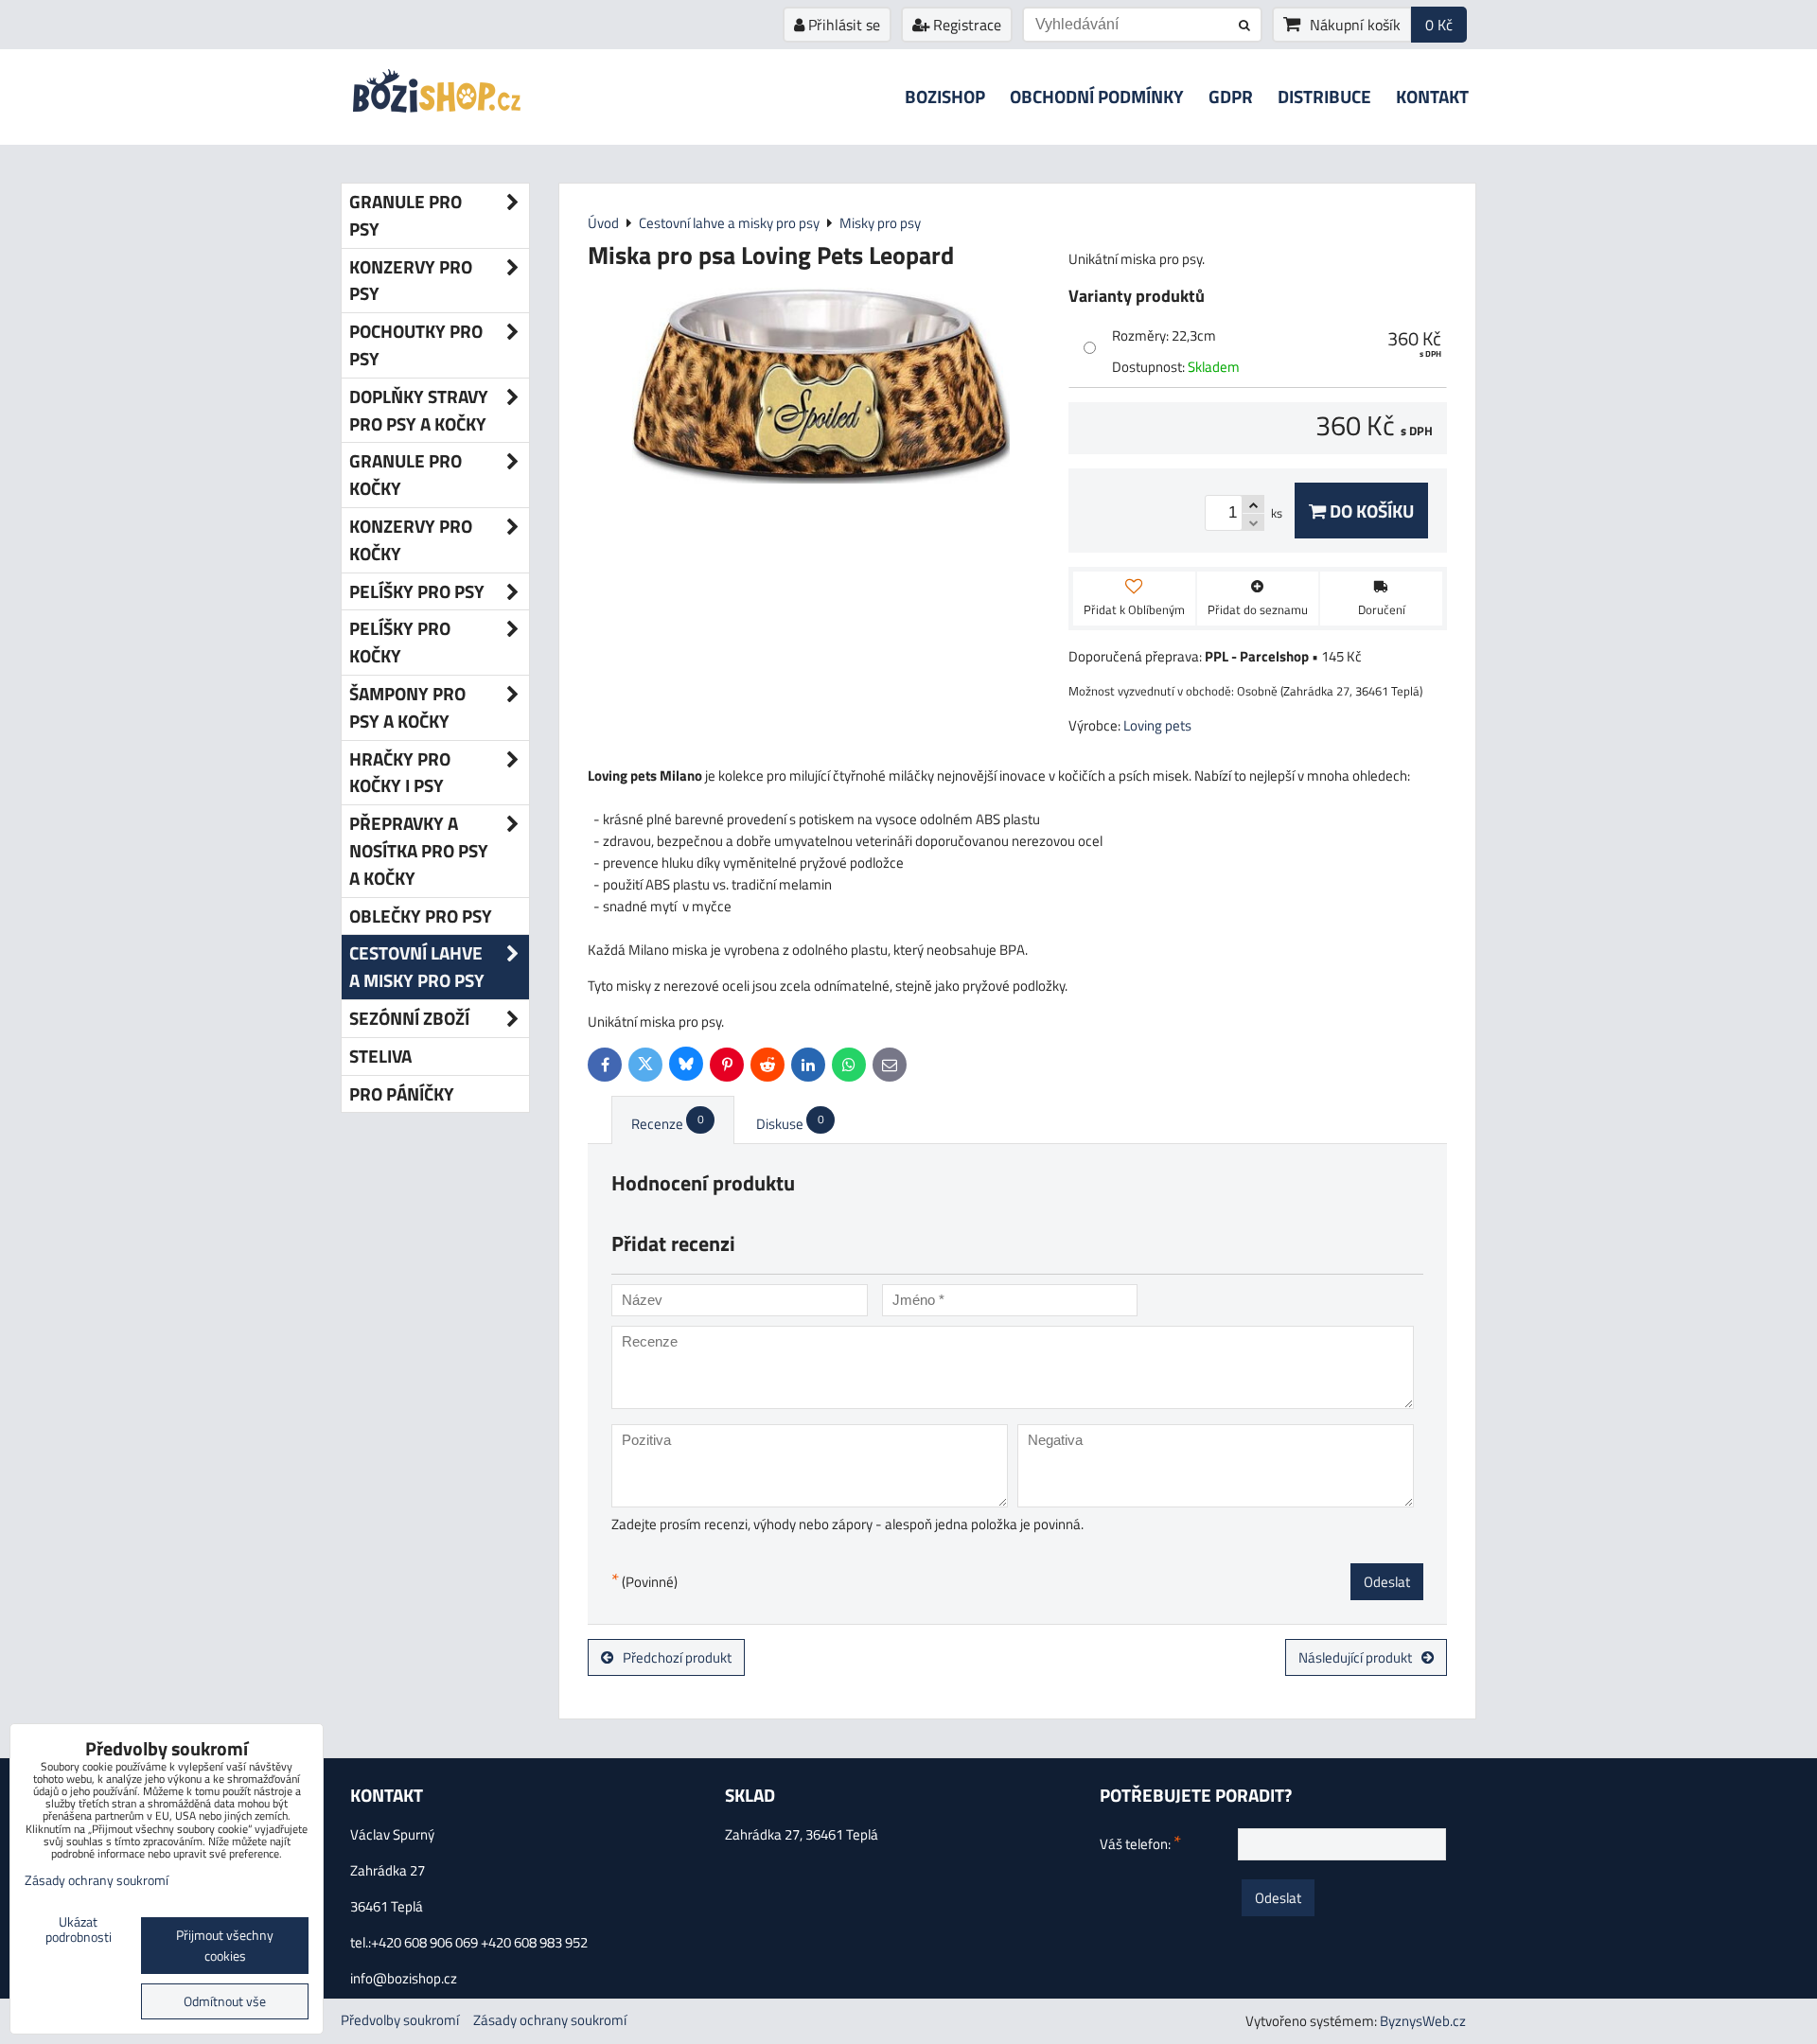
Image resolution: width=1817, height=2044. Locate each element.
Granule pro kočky (406, 474)
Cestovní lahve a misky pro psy (417, 966)
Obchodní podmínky (1097, 96)
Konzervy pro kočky (411, 539)
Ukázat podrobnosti (79, 1930)
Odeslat (1387, 1582)
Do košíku (1370, 511)
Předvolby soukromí (400, 2020)
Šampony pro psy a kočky (407, 707)
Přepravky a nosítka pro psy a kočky (419, 850)
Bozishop (945, 96)
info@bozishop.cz (404, 1978)
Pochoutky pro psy (416, 344)
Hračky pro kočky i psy (400, 772)
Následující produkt (1355, 1657)
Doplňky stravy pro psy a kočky (419, 410)
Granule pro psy (406, 215)
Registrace (965, 25)
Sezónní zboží (409, 1018)
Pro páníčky (402, 1093)
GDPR (1231, 96)
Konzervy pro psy (411, 280)
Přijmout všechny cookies (225, 1946)
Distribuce (1324, 96)
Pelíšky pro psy (417, 591)
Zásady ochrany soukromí (550, 2020)
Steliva (380, 1056)
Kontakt (1432, 96)
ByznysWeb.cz (1423, 2021)
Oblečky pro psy (421, 916)
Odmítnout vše (225, 2001)
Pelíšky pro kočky (400, 642)
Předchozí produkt (677, 1657)
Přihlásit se (842, 25)
